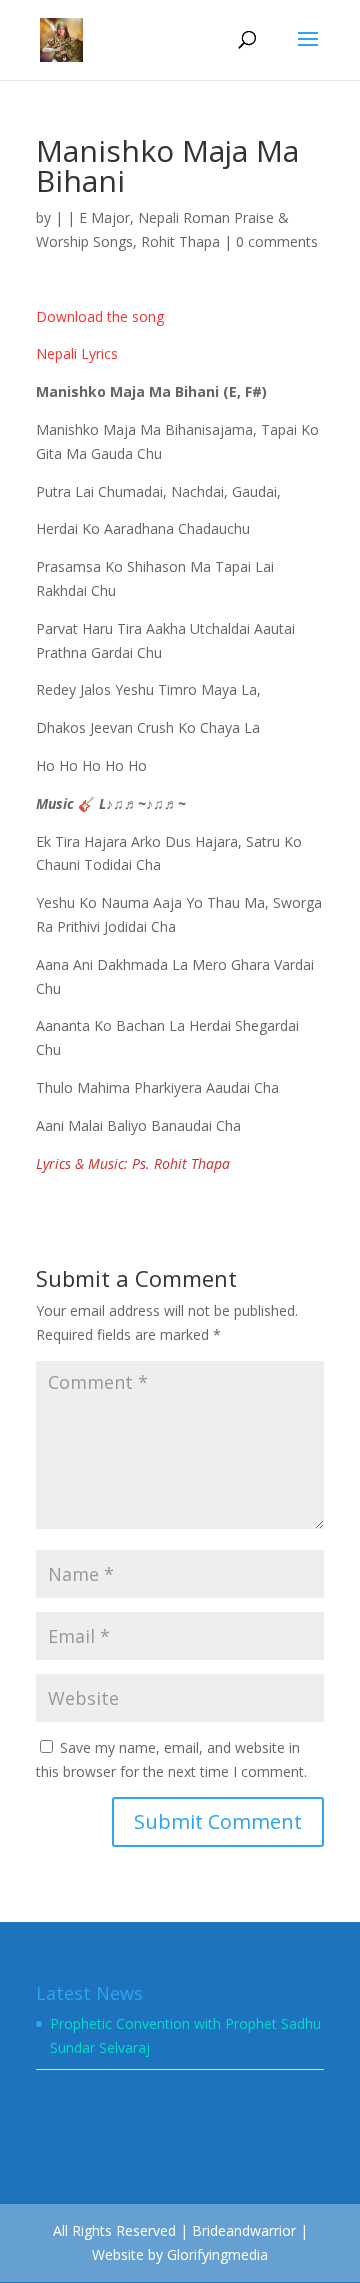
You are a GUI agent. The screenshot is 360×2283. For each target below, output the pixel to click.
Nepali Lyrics (77, 353)
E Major (104, 217)
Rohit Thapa (180, 241)
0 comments (277, 241)
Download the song (100, 316)
